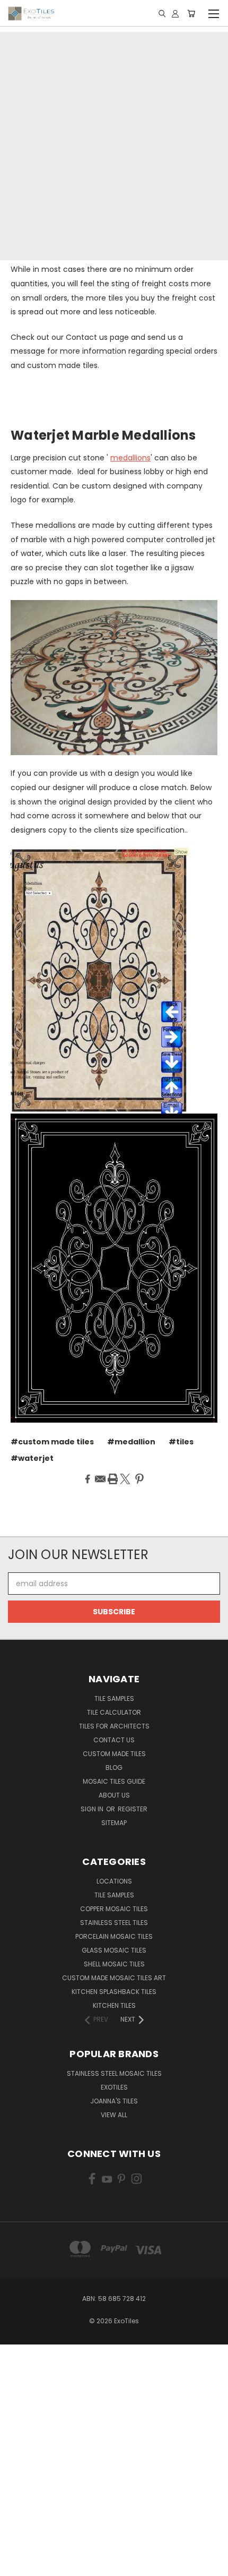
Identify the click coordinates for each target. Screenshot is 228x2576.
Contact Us (114, 1740)
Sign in (93, 1809)
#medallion (131, 1442)
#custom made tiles (52, 1442)
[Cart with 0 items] (191, 13)
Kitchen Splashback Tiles (114, 1992)
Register (133, 1809)
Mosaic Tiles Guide (114, 1781)
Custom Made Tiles (114, 1754)
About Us (114, 1795)
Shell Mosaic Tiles (114, 1964)
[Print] (113, 1479)
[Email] (100, 1479)
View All (114, 2115)
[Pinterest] (139, 1479)
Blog (114, 1768)
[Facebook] (87, 1479)
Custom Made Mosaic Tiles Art (114, 1978)
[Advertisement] (114, 146)
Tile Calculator (114, 1712)
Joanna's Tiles (114, 2101)
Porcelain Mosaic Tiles (114, 1936)
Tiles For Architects (114, 1726)
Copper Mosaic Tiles (114, 1909)
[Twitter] (125, 1479)
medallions (130, 458)
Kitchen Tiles (114, 2005)
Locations (114, 1881)
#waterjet (32, 1458)
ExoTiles (114, 2087)
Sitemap (114, 1823)
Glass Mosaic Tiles (114, 1950)
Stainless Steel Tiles (114, 1923)
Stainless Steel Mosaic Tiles (114, 2073)
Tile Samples (114, 1698)
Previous (16, 2565)
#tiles (181, 1442)
